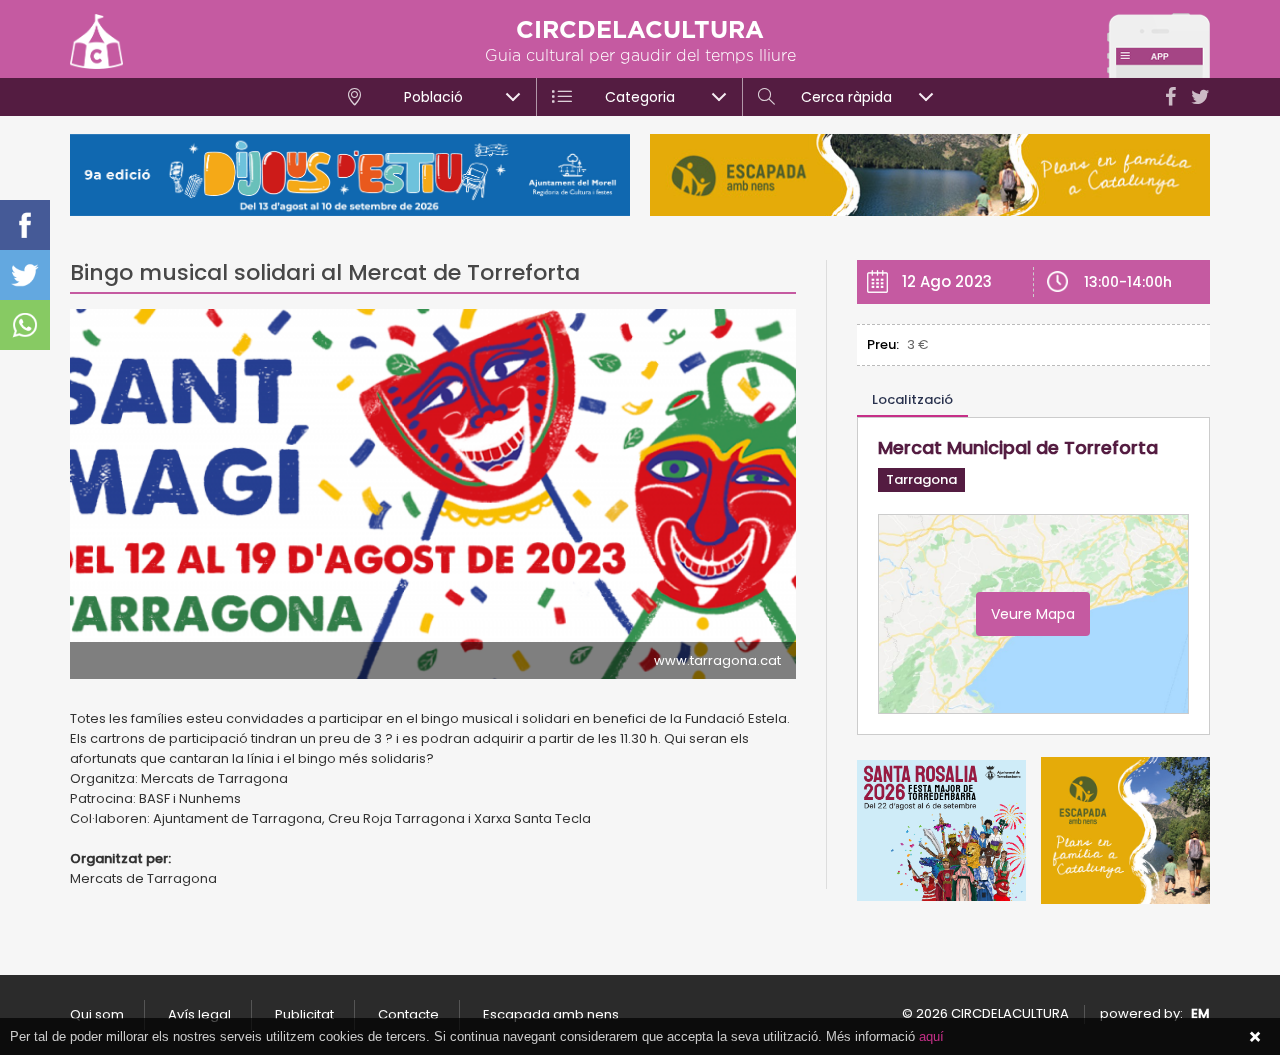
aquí (931, 1036)
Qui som (97, 1014)
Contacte (408, 1014)
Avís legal (199, 1014)
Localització (912, 399)
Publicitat (304, 1014)
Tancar (1255, 1037)
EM (1200, 1013)
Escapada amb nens (551, 1014)
